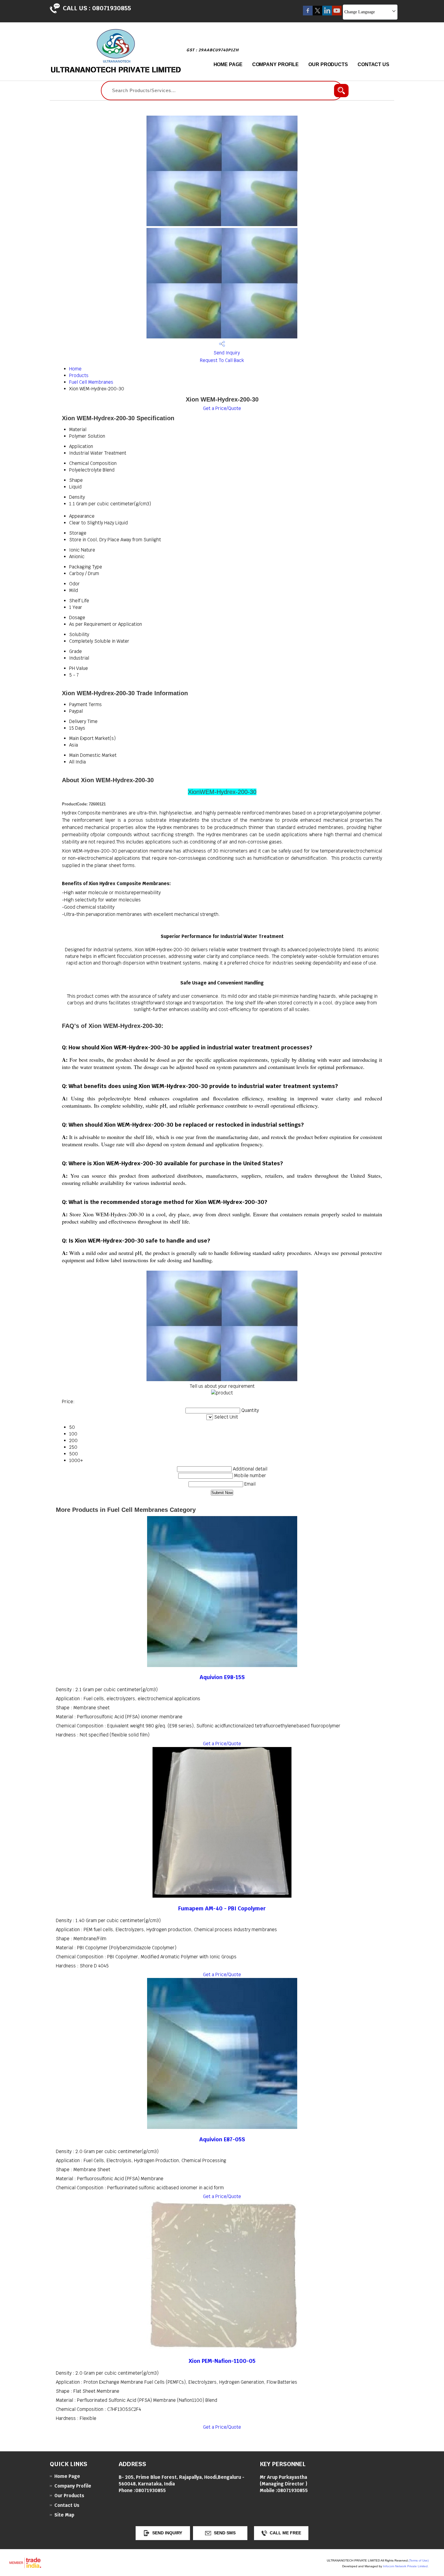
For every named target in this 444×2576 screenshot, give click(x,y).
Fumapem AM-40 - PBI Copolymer (222, 1908)
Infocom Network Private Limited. (406, 2566)
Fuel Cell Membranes (91, 382)
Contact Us (373, 64)
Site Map (64, 2515)
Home (75, 369)
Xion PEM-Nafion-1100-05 (222, 2361)
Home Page (228, 64)
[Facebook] (308, 14)
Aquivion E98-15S (222, 1677)
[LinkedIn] (327, 14)
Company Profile (276, 64)
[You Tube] (337, 14)
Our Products (328, 64)
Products (79, 375)
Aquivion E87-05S (222, 2139)
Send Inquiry (226, 353)
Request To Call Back (222, 360)
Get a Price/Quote (222, 408)
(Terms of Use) (419, 2560)
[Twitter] (317, 14)
